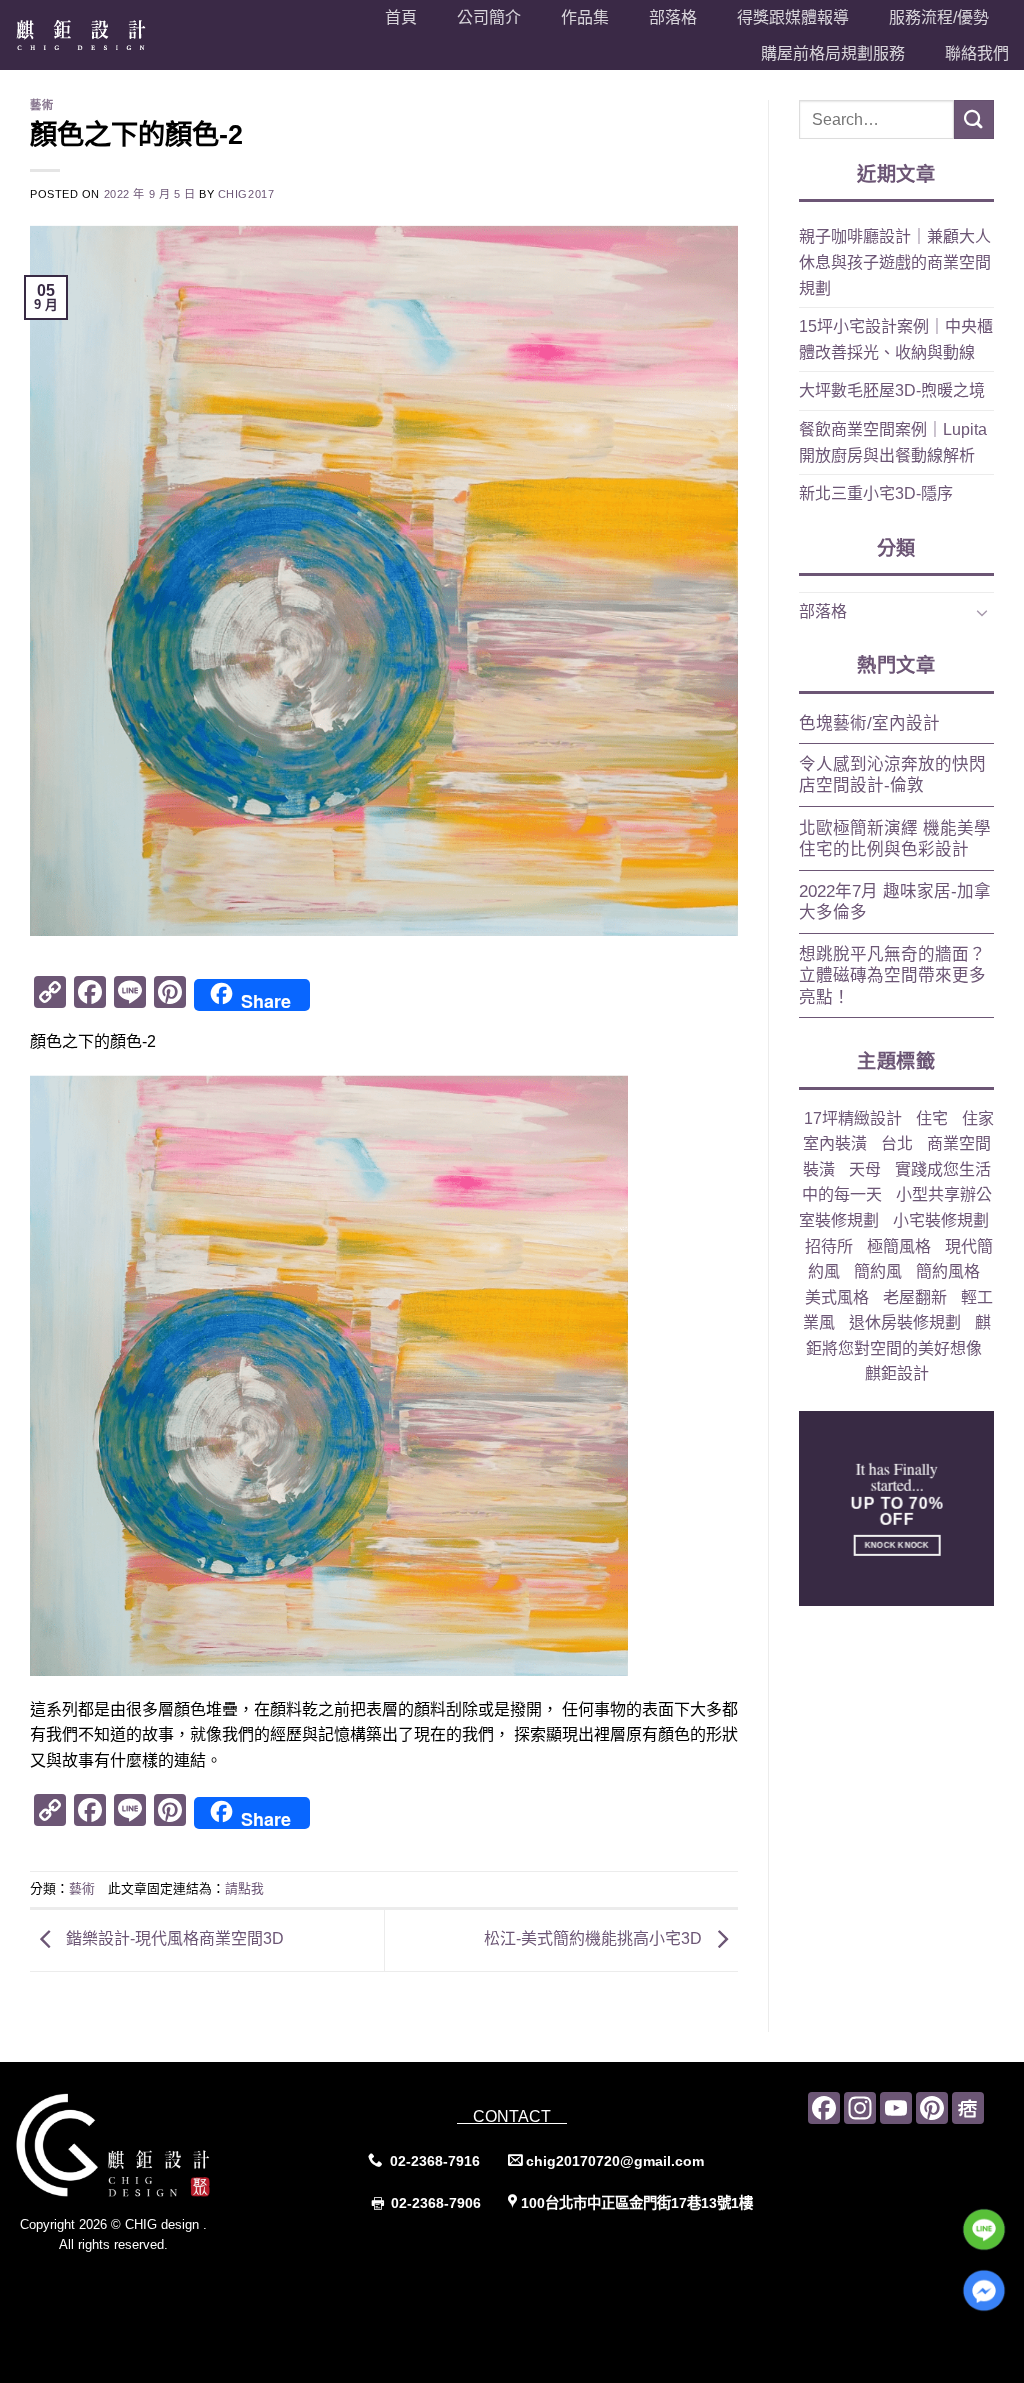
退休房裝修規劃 (905, 1322)
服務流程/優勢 (939, 17)
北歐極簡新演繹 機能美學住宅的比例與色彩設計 (895, 839)
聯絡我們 (977, 53)
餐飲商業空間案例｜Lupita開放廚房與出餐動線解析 (893, 442)
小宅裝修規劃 (941, 1220)
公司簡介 (489, 17)
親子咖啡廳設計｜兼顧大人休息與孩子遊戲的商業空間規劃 (895, 262)
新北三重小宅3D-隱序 (876, 493)
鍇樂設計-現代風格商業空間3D (173, 1938)
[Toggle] (982, 612)
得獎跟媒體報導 (793, 17)
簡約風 (878, 1271)
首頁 (401, 17)
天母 (865, 1169)
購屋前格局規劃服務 (833, 53)
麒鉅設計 (897, 1373)
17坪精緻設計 (853, 1118)
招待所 (829, 1246)
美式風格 (837, 1297)
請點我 (244, 1888)
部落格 (673, 17)
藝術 (41, 105)
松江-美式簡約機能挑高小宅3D (595, 1938)
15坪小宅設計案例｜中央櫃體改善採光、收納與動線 (896, 339)
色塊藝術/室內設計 (869, 723)
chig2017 (246, 194)
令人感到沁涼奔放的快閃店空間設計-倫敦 (892, 775)
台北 (897, 1143)
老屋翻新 (915, 1297)
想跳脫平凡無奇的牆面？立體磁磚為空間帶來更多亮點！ (892, 976)
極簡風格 (899, 1246)
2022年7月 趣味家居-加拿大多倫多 (895, 902)
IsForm (157, 2285)
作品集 (585, 17)
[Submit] (974, 119)
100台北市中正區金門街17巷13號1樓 (637, 2203)
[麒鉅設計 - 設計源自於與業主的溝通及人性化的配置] (103, 35)
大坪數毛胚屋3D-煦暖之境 (892, 390)
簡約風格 (948, 1271)
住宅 (932, 1118)
